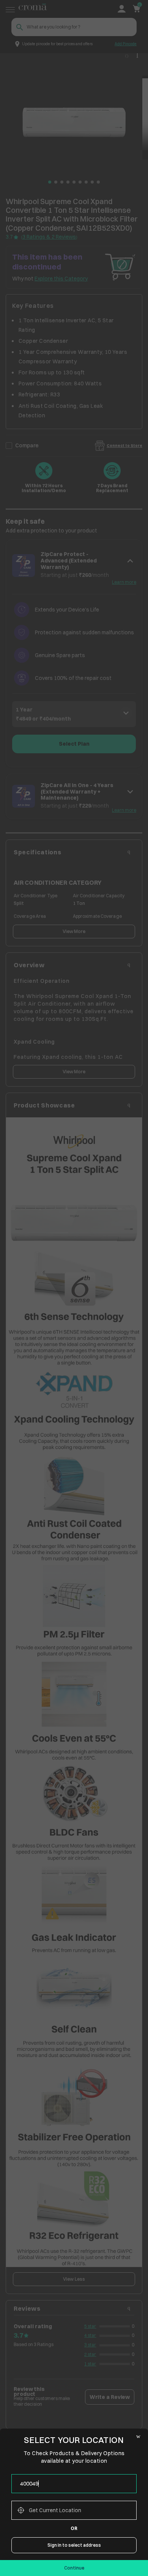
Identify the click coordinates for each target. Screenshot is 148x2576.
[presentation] (74, 2484)
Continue (74, 2568)
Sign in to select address (74, 2545)
